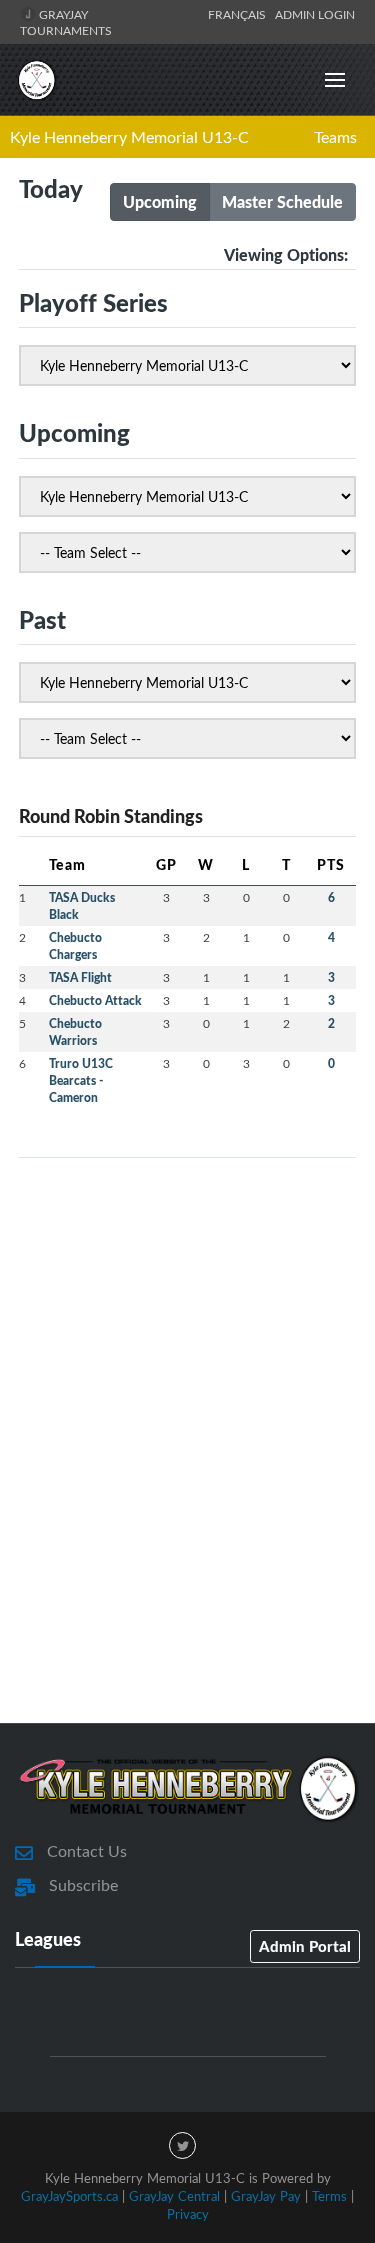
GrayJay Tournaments (66, 22)
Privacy (188, 2214)
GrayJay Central (174, 2196)
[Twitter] (182, 2145)
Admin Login (315, 14)
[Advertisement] (187, 1490)
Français (240, 14)
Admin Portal (305, 1946)
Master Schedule (282, 201)
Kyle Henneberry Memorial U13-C (129, 137)
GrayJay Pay (266, 2196)
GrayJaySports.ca (69, 2196)
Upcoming (160, 201)
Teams (335, 137)
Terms (329, 2196)
